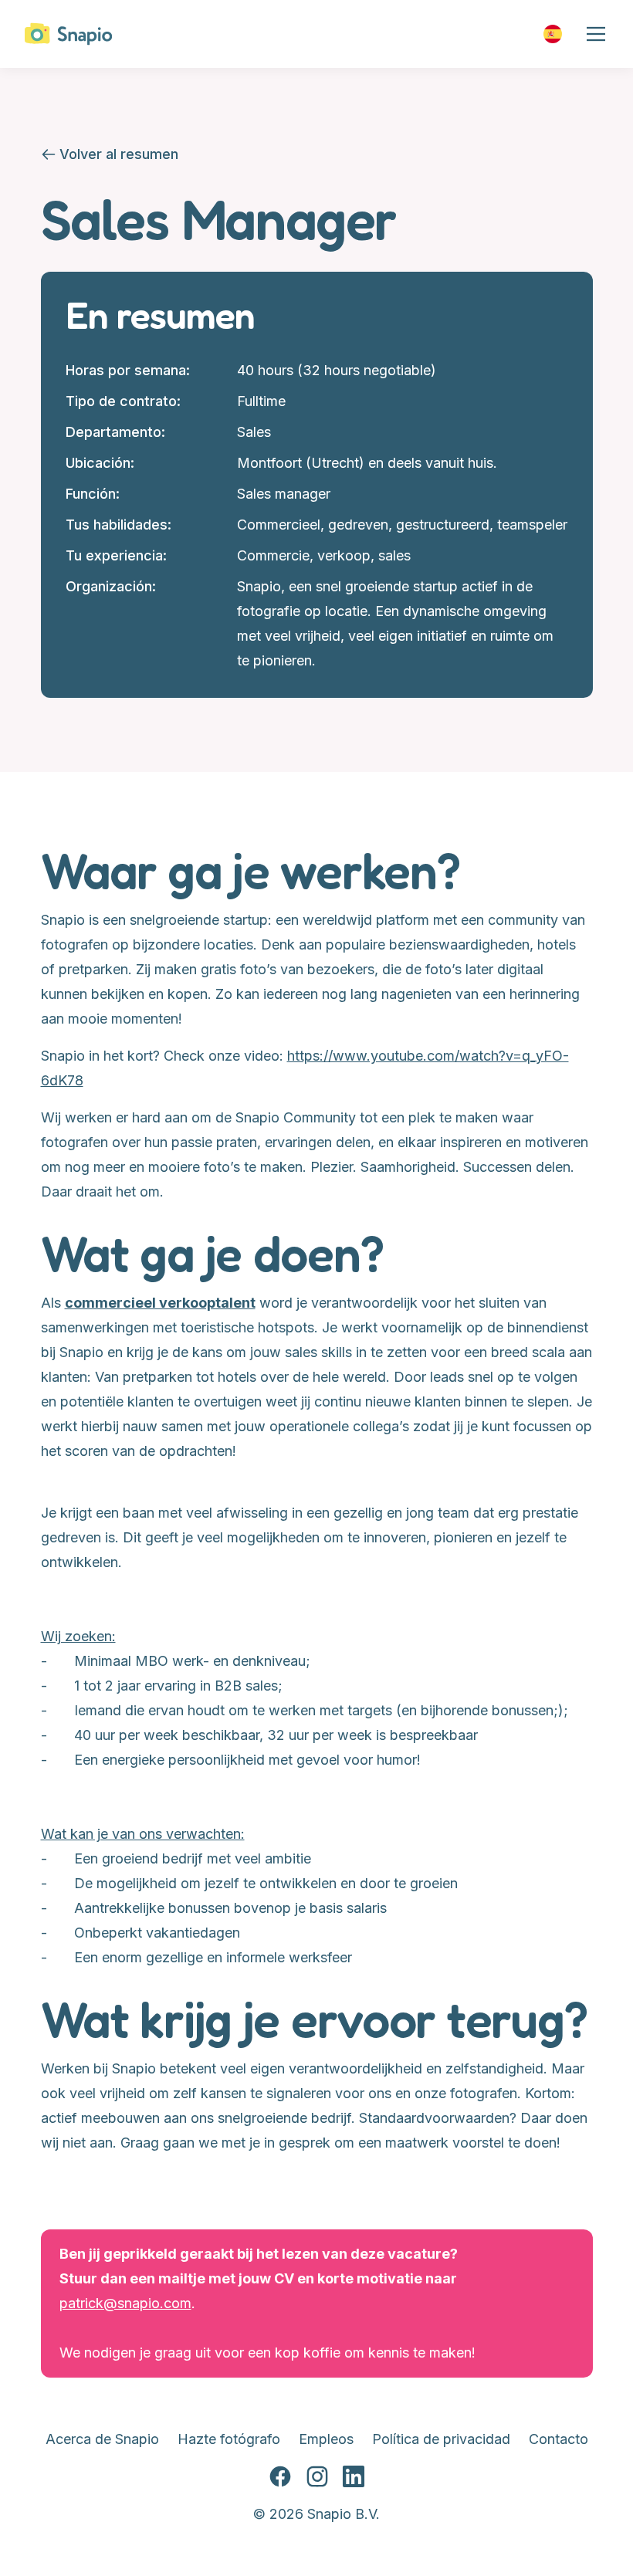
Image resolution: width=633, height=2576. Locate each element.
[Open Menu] (596, 34)
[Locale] (553, 34)
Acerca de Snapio (102, 2439)
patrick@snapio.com (125, 2303)
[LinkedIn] (354, 2477)
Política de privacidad (441, 2439)
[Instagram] (317, 2477)
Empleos (326, 2439)
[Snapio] (69, 34)
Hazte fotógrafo (229, 2439)
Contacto (559, 2439)
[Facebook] (280, 2477)
